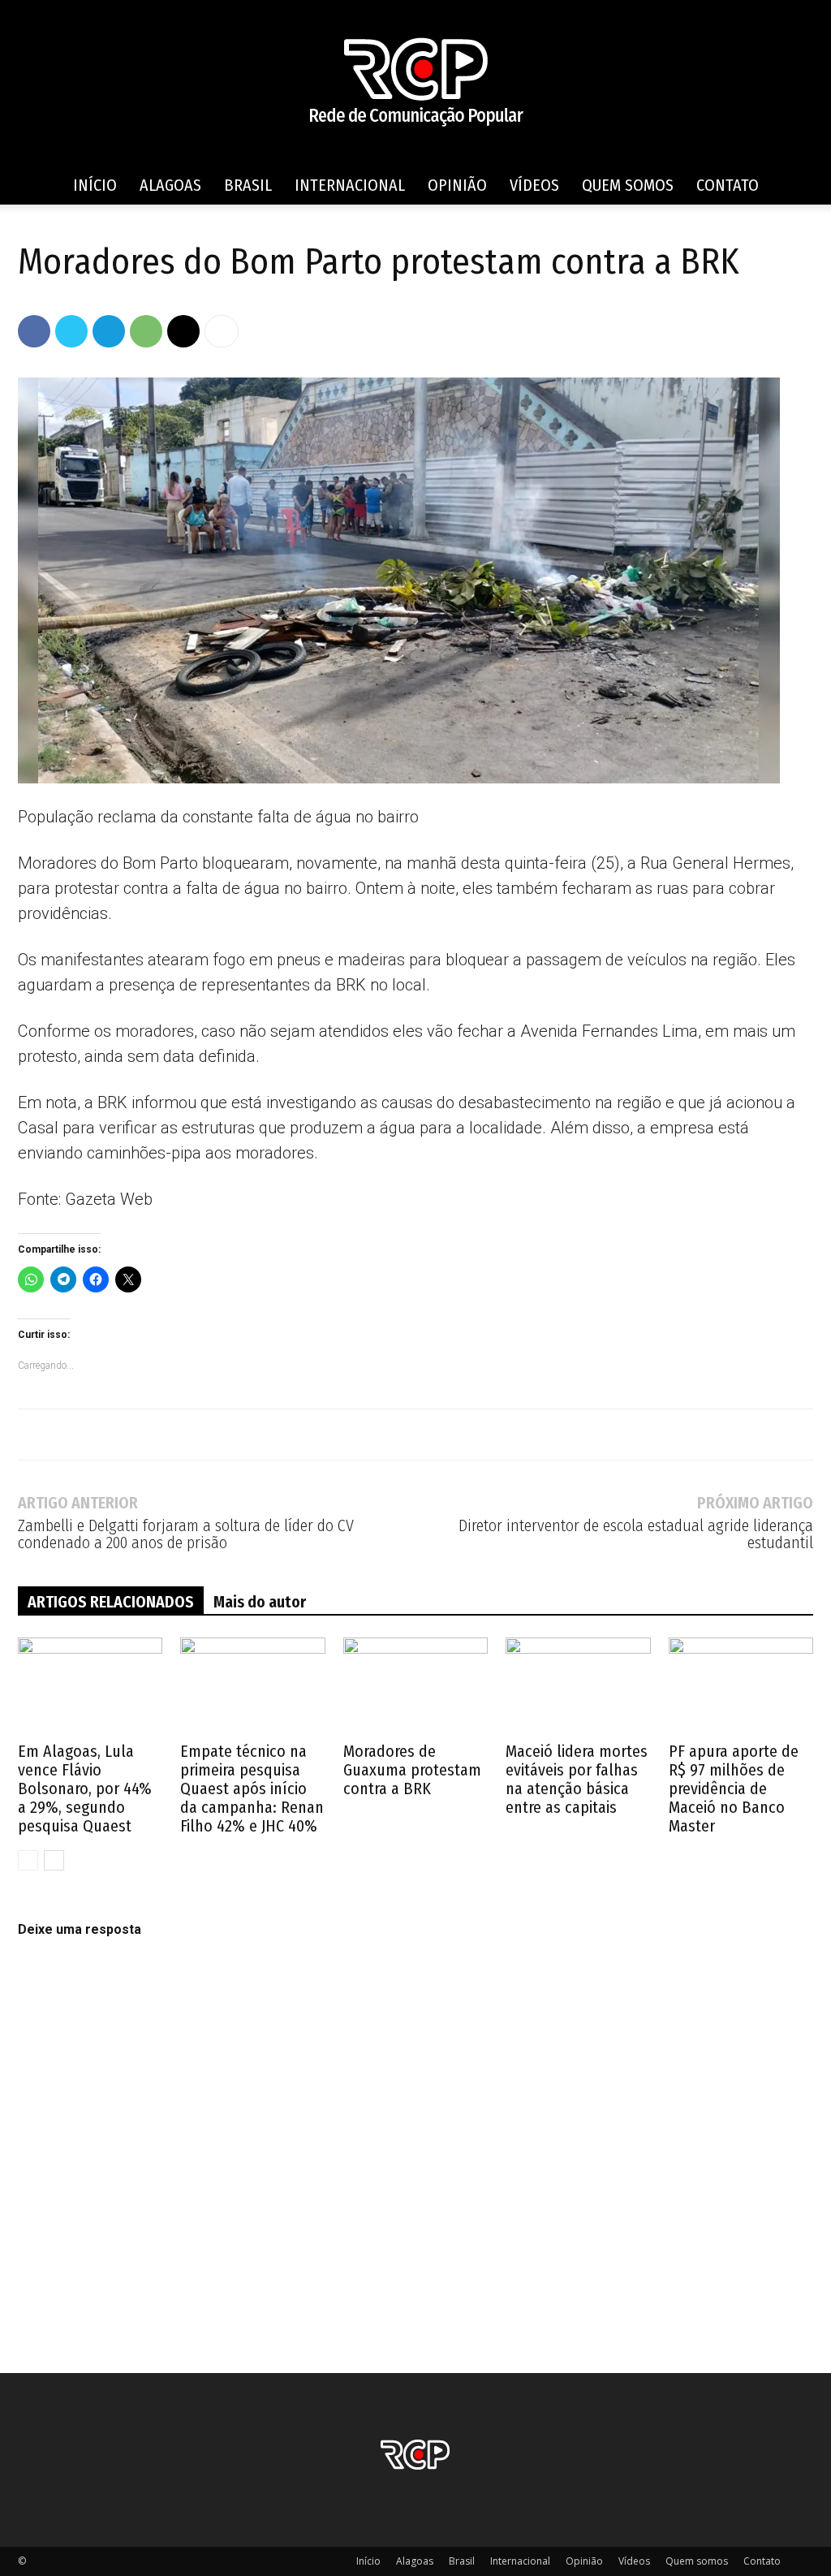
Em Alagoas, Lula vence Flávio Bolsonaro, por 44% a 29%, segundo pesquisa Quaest (85, 1789)
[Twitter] (71, 331)
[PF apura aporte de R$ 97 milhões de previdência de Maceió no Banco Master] (741, 1687)
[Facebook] (34, 331)
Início (95, 185)
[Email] (183, 331)
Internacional (350, 185)
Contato (728, 185)
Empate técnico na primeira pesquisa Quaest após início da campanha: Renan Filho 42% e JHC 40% (252, 1789)
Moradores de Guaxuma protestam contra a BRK (412, 1770)
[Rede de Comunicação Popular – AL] (415, 83)
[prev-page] (28, 1860)
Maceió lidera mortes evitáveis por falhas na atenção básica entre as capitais (577, 1779)
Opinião (457, 185)
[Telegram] (109, 331)
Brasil (248, 185)
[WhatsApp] (146, 331)
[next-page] (54, 1860)
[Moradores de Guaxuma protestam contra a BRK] (415, 1687)
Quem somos (628, 185)
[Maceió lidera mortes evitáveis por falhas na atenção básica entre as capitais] (578, 1687)
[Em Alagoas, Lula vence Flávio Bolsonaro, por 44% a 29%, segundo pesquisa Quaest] (90, 1687)
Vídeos (534, 185)
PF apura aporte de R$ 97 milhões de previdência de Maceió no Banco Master (734, 1789)
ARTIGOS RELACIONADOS (111, 1602)
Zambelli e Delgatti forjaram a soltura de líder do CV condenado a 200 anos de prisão (186, 1534)
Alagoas (170, 185)
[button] (794, 186)
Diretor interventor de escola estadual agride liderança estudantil (636, 1534)
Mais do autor (260, 1602)
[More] (222, 331)
